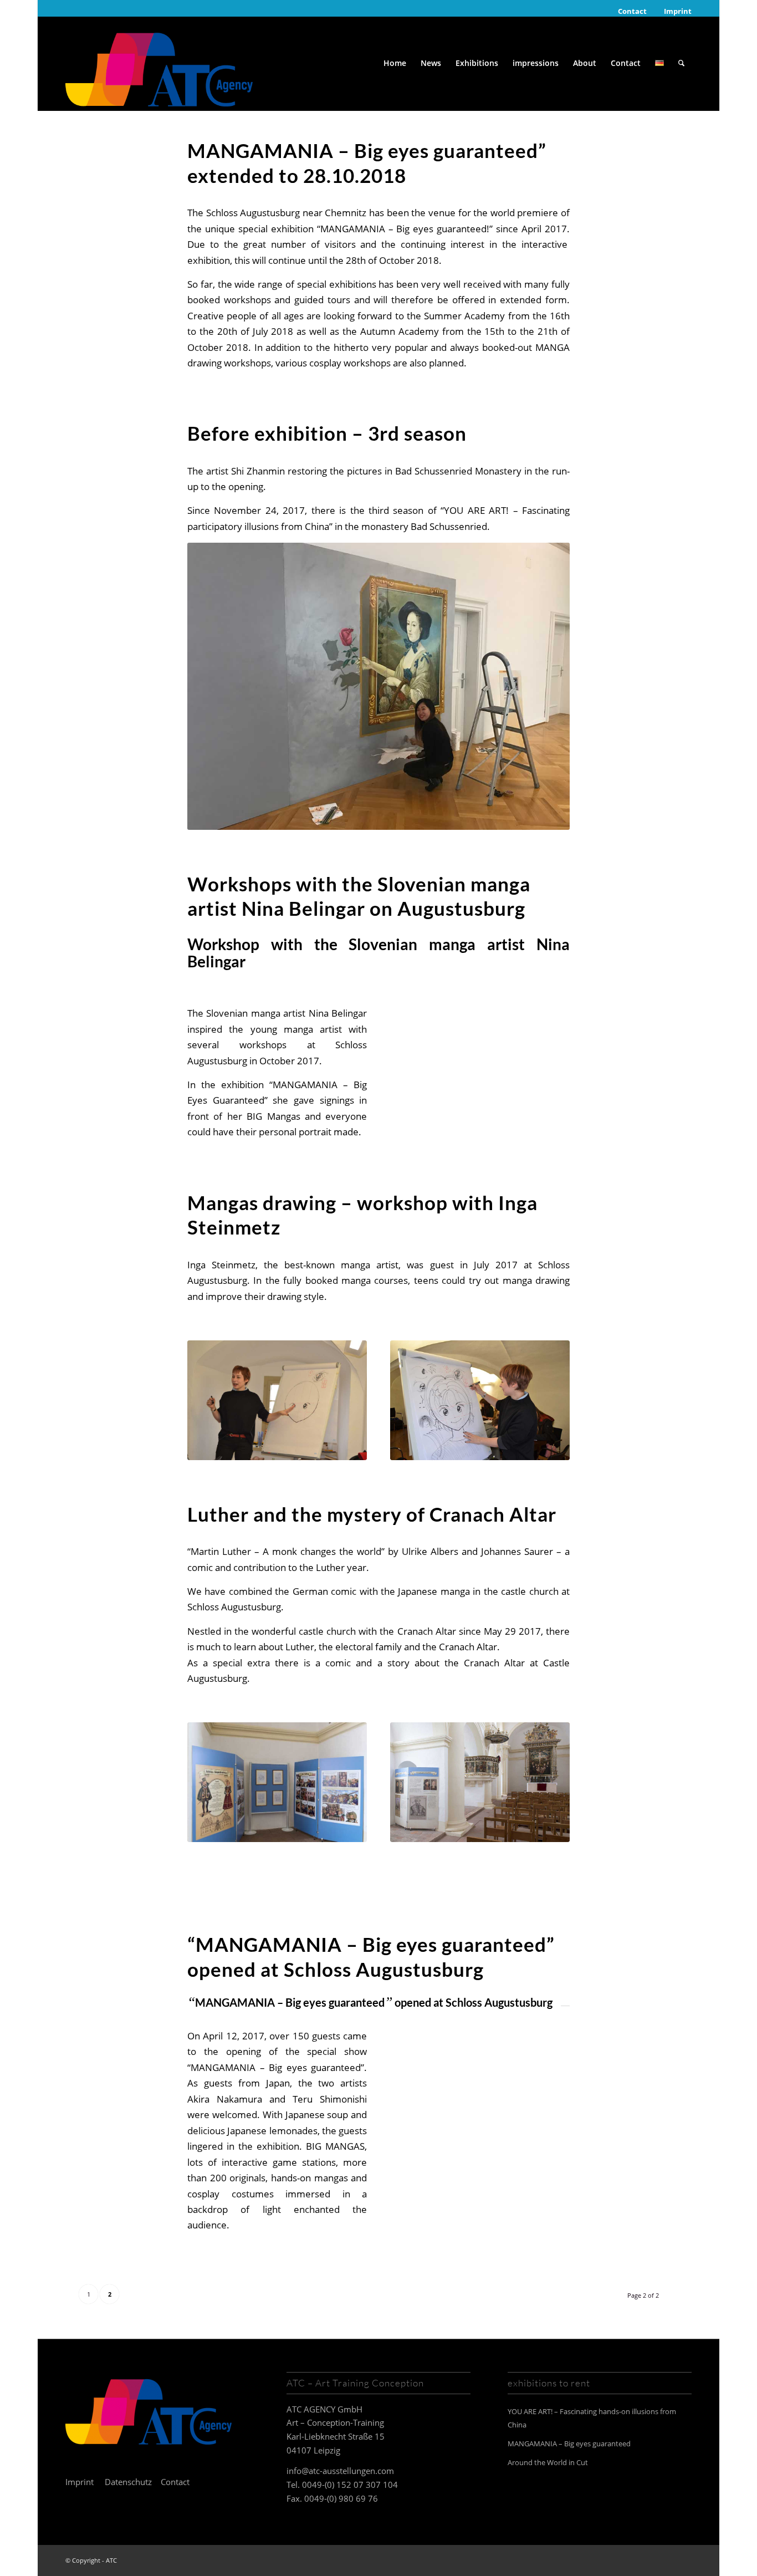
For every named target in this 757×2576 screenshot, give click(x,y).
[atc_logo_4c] (159, 63)
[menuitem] (633, 11)
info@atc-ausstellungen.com (340, 2471)
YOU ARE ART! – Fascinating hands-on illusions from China (592, 2418)
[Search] (681, 63)
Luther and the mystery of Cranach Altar (372, 1514)
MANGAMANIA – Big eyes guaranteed (569, 2444)
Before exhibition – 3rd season (327, 433)
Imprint (678, 11)
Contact (632, 11)
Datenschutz (128, 2482)
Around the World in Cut (548, 2462)
